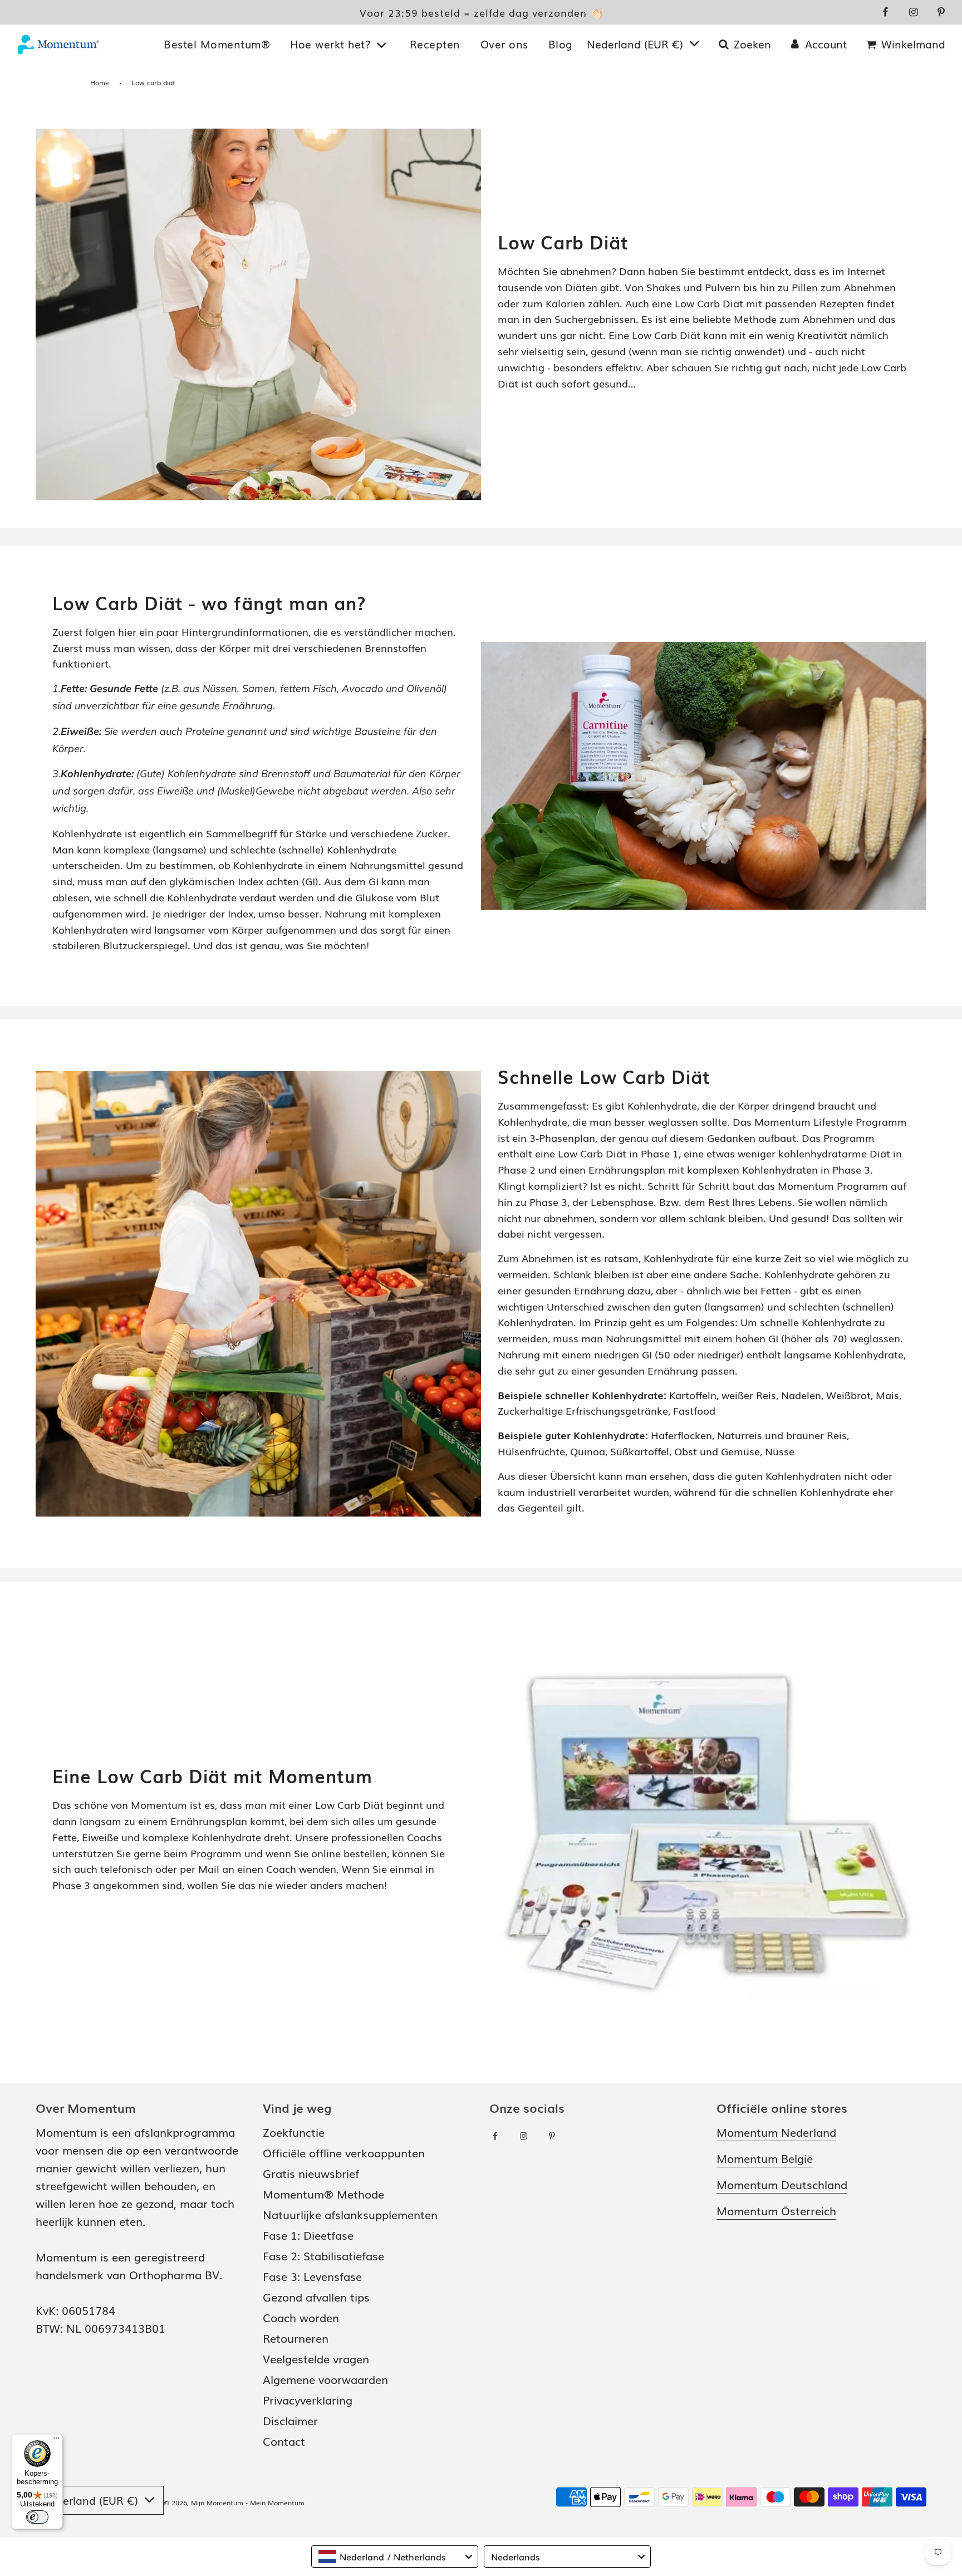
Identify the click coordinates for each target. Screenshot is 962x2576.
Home (100, 82)
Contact (284, 2441)
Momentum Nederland (776, 2132)
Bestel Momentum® (217, 44)
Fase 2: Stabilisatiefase (323, 2255)
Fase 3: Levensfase (312, 2276)
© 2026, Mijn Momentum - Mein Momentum (234, 2503)
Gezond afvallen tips (316, 2297)
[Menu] (56, 2441)
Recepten (435, 44)
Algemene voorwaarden (325, 2379)
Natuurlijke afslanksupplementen (350, 2214)
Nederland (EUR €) (637, 44)
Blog (561, 44)
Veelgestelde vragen (316, 2358)
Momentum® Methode (323, 2194)
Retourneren (296, 2338)
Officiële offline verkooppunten (344, 2152)
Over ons (504, 44)
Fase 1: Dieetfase (308, 2235)
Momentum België (765, 2158)
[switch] (37, 2517)
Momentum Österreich (776, 2210)
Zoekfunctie (294, 2132)
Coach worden (301, 2317)
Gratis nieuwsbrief (311, 2173)
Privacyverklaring (308, 2400)
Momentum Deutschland (782, 2184)
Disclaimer (290, 2420)
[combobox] (395, 2557)
